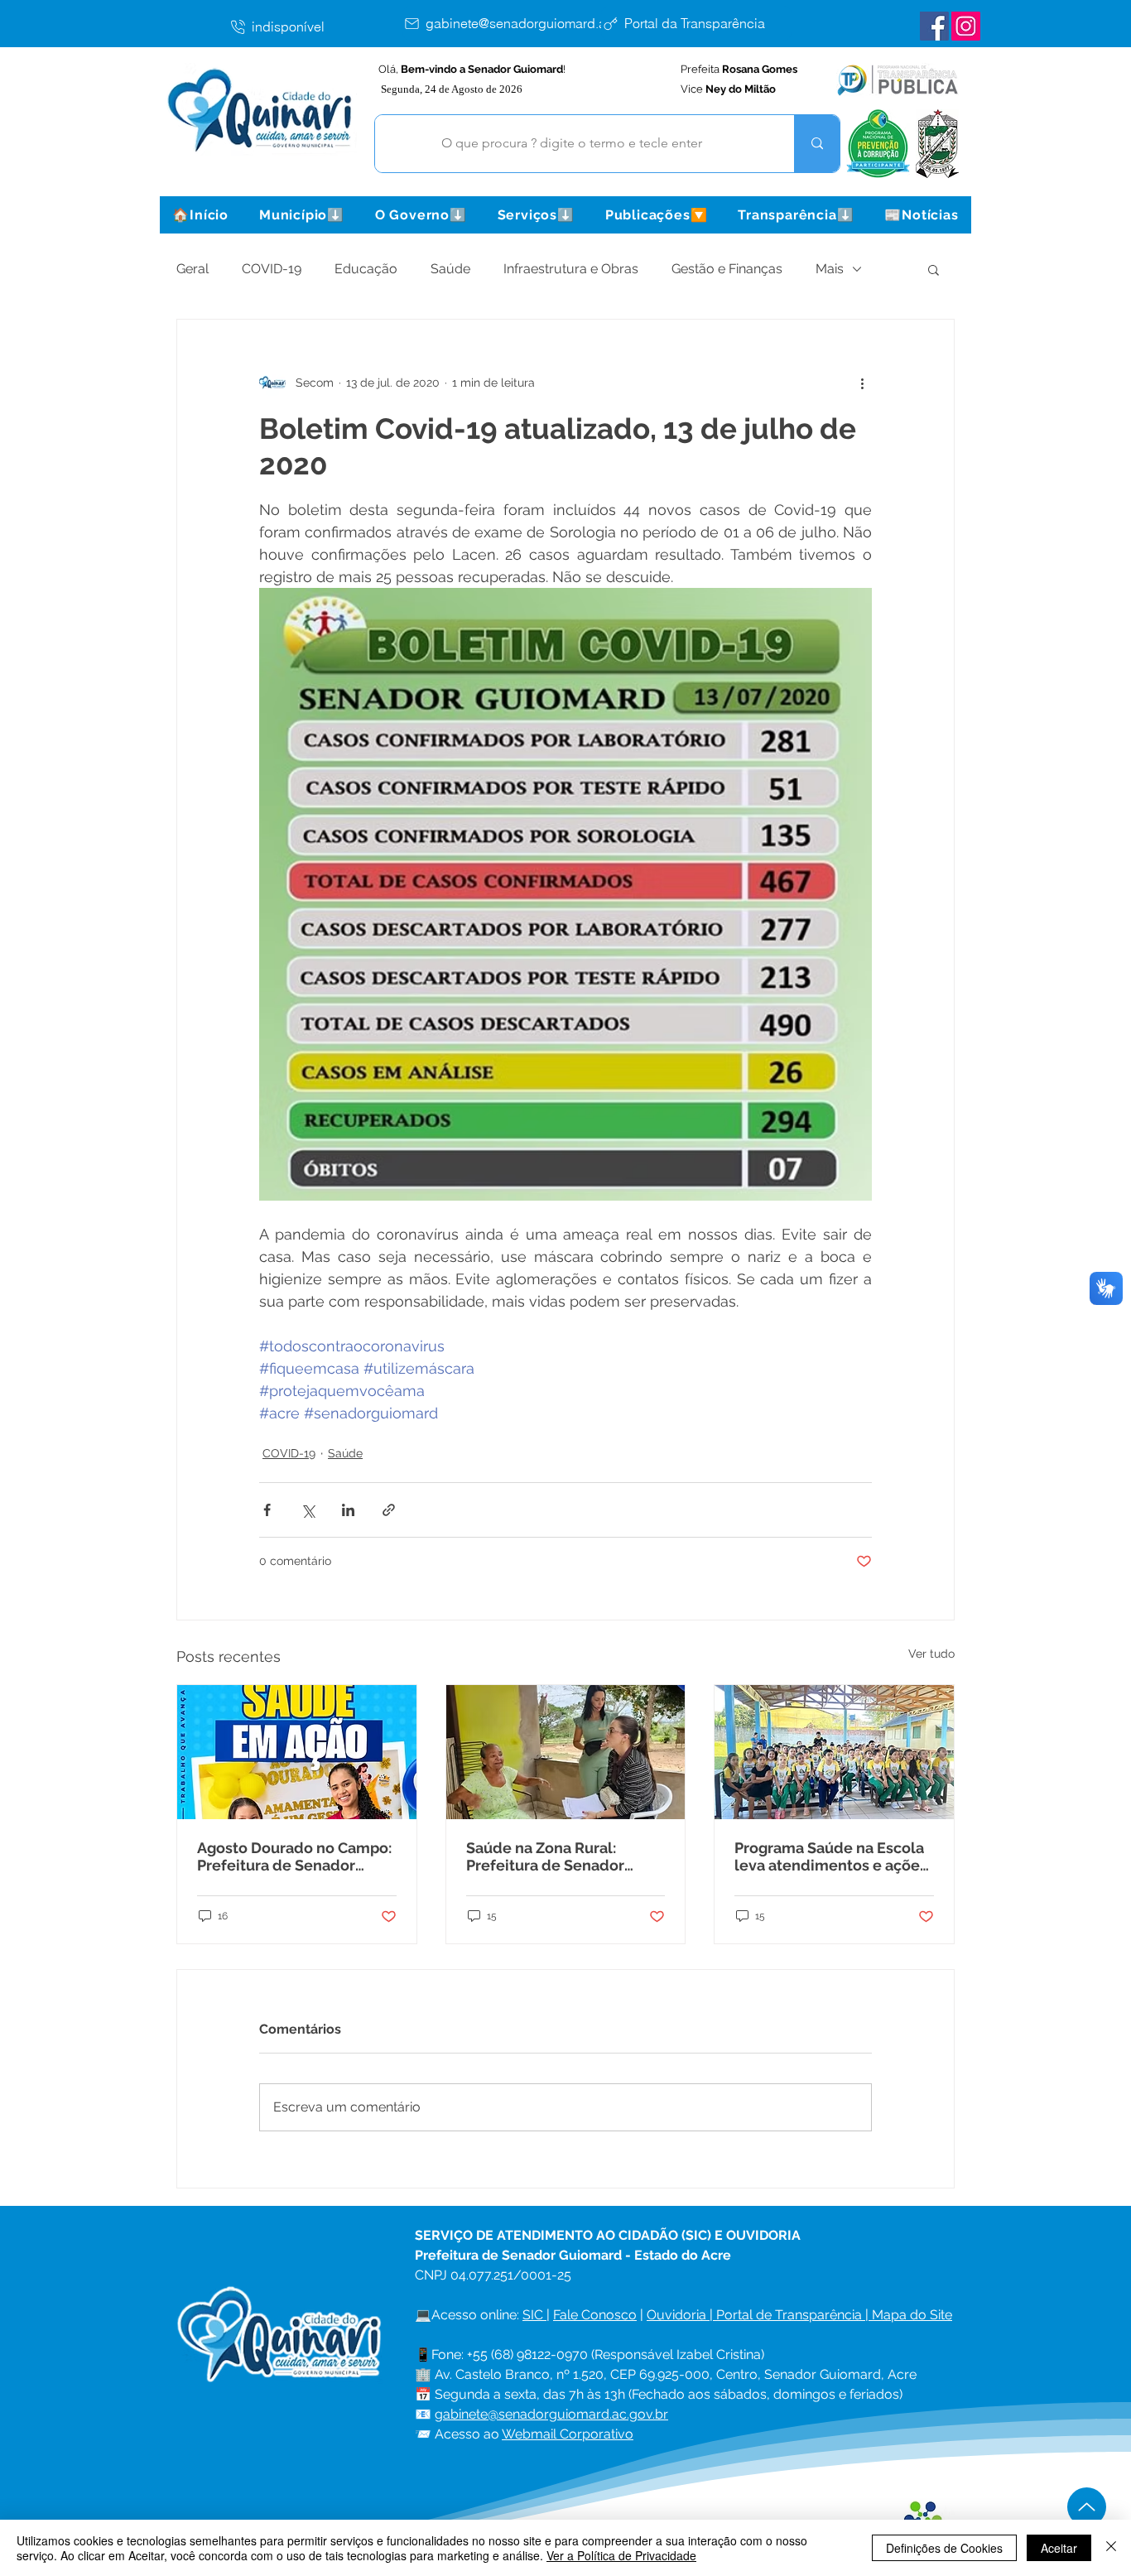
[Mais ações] (862, 383)
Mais (830, 269)
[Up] (1087, 2507)
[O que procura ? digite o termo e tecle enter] (817, 144)
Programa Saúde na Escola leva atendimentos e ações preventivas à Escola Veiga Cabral (831, 1856)
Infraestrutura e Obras (571, 269)
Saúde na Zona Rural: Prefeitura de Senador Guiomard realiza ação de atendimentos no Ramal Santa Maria (557, 1856)
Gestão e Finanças (727, 269)
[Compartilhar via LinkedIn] (348, 1510)
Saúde (450, 269)
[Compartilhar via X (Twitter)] (308, 1510)
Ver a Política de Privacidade (621, 2555)
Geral (193, 269)
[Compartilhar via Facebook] (267, 1510)
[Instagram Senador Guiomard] (966, 26)
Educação (366, 269)
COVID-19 (272, 269)
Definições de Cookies (944, 2548)
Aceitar (1059, 2548)
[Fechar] (1111, 2548)
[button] (301, 215)
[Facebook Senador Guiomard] (934, 26)
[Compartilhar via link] (389, 1510)
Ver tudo (931, 1654)
